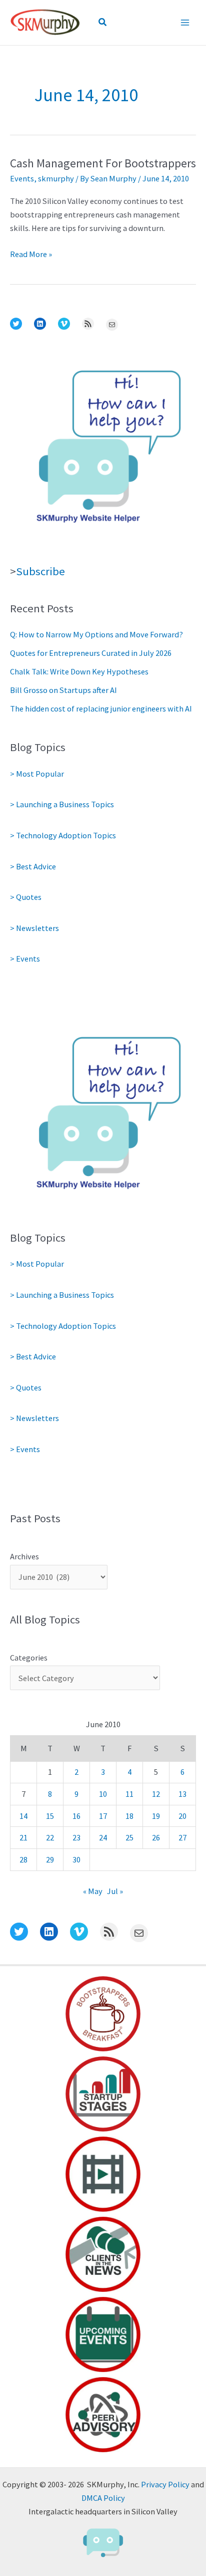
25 (129, 1837)
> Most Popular (37, 774)
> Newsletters (34, 928)
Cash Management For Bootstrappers (103, 163)
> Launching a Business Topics (62, 804)
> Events (25, 959)
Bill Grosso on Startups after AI (63, 690)
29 (50, 1859)
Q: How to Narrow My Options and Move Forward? (96, 634)
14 (23, 1816)
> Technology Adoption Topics (63, 835)
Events (22, 178)
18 (129, 1816)
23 (76, 1837)
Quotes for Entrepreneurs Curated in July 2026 (91, 653)
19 (156, 1816)
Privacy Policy (165, 2484)
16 (76, 1816)
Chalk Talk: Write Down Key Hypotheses (79, 671)
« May (93, 1891)
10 (103, 1794)
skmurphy (56, 178)
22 (50, 1837)
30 (76, 1859)
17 (103, 1816)
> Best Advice (33, 866)
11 (129, 1794)
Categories (29, 1658)
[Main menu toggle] (185, 22)
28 (23, 1859)
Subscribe (40, 571)
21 (23, 1837)
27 (182, 1837)
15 (50, 1816)
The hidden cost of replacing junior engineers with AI (101, 709)
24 (103, 1837)
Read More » (31, 255)
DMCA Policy (103, 2498)
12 (156, 1794)
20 (182, 1816)
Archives (24, 1556)
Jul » (115, 1891)
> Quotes (26, 897)
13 (182, 1794)
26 (156, 1837)
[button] (103, 23)
